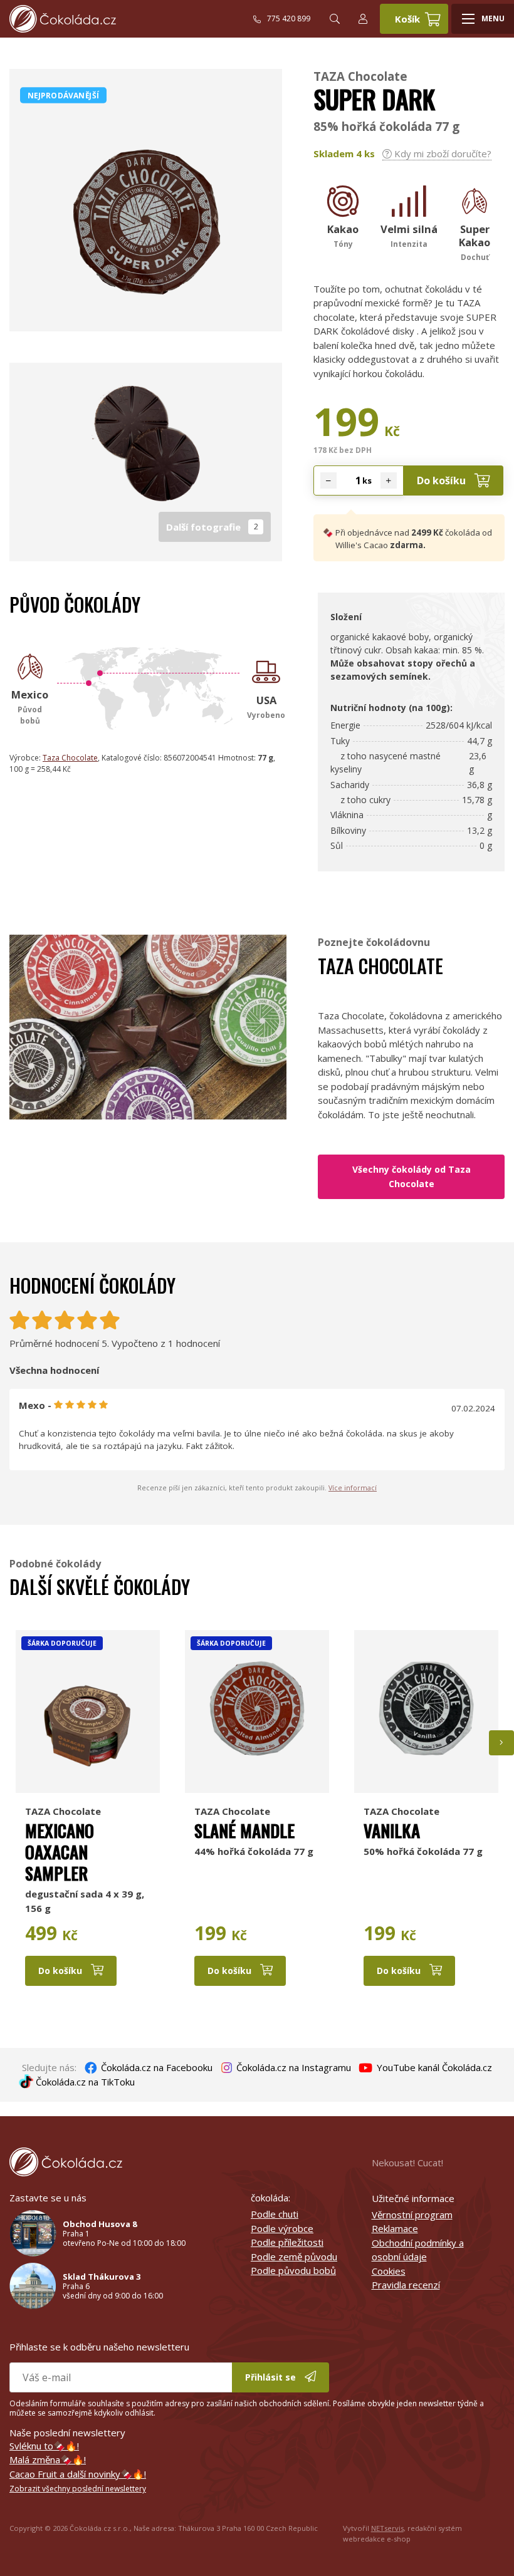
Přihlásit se (272, 2377)
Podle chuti (275, 2214)
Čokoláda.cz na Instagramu (292, 2067)
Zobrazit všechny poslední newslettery (78, 2489)
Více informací (353, 1488)
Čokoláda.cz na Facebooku (155, 2067)
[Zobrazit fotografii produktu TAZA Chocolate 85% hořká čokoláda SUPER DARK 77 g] (146, 325)
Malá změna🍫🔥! (48, 2459)
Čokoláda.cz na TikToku (84, 2082)
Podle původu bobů (293, 2270)
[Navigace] (483, 19)
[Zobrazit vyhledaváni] (335, 19)
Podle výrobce (282, 2228)
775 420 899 (289, 18)
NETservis (387, 2528)
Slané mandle (244, 1830)
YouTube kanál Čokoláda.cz (433, 2067)
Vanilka (392, 1830)
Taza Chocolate (70, 758)
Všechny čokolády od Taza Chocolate (412, 1176)
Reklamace (395, 2228)
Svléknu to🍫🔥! (44, 2446)
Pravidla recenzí (406, 2285)
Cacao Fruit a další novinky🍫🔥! (78, 2474)
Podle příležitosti (287, 2242)
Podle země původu (294, 2257)
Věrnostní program (412, 2215)
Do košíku (443, 480)
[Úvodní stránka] (131, 19)
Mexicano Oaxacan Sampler (60, 1851)
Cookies (389, 2271)
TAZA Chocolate (360, 76)
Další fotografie (212, 527)
